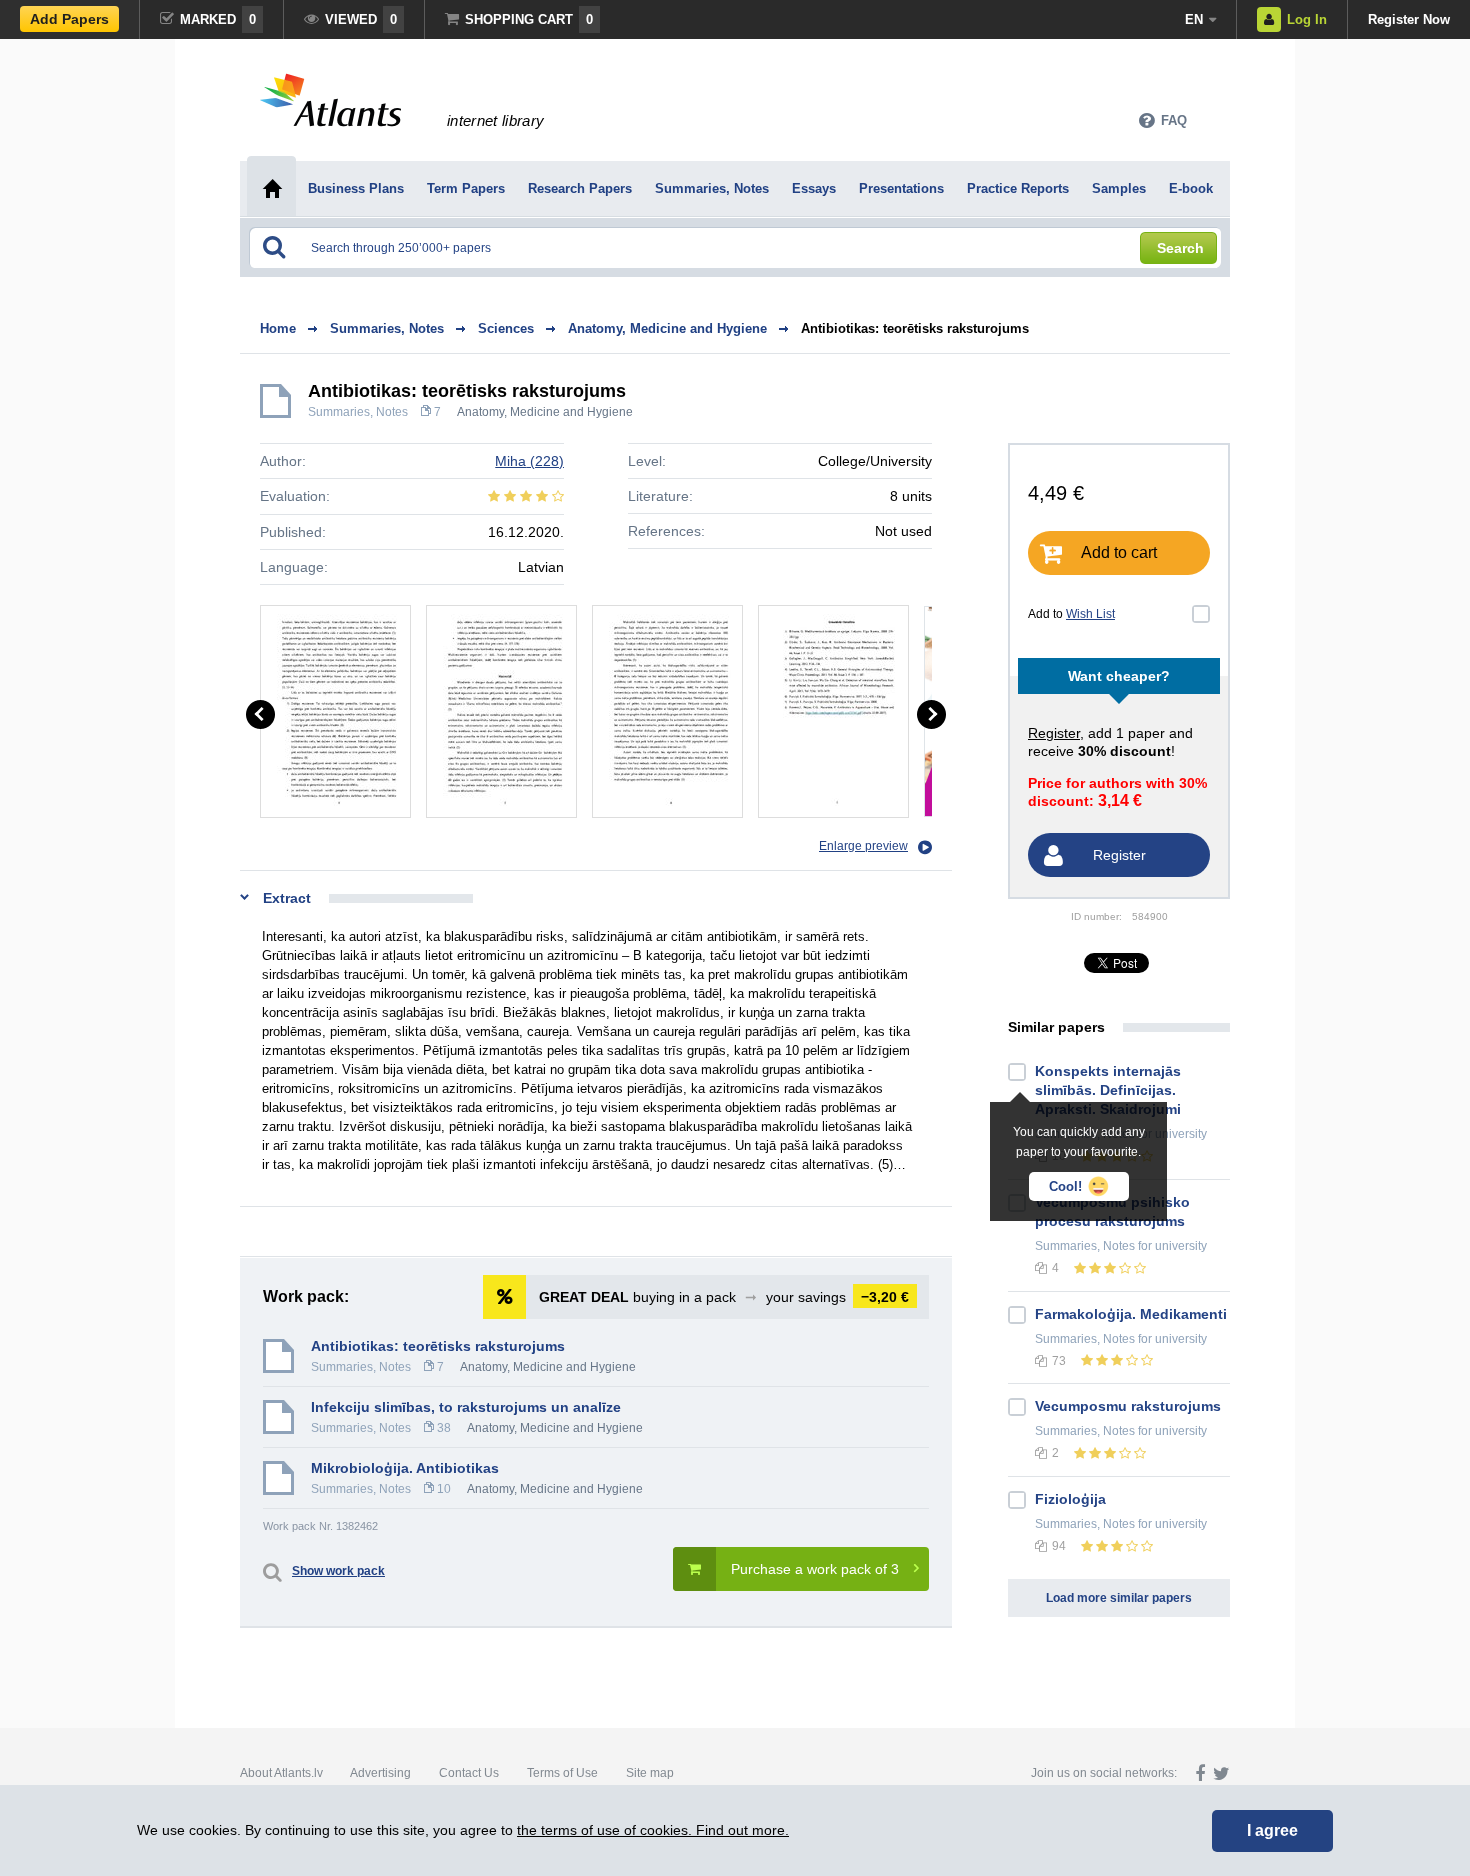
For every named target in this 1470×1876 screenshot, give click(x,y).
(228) (529, 461)
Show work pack (338, 1571)
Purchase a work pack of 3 (815, 1569)
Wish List (1090, 614)
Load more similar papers (1119, 1598)
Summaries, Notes (358, 412)
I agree (1272, 1830)
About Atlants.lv (281, 1773)
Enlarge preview (863, 846)
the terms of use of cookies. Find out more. (653, 1830)
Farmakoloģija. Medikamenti (1131, 1314)
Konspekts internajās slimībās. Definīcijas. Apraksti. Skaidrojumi (1108, 1090)
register (1054, 733)
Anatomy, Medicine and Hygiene (545, 412)
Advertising (380, 1773)
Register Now (1409, 19)
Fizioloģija (1070, 1499)
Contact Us (469, 1773)
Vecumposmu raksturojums (1128, 1406)
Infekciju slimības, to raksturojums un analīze (466, 1407)
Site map (650, 1773)
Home (278, 328)
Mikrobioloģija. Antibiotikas (405, 1468)
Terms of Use (562, 1773)
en (1194, 19)
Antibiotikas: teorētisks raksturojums (915, 328)
